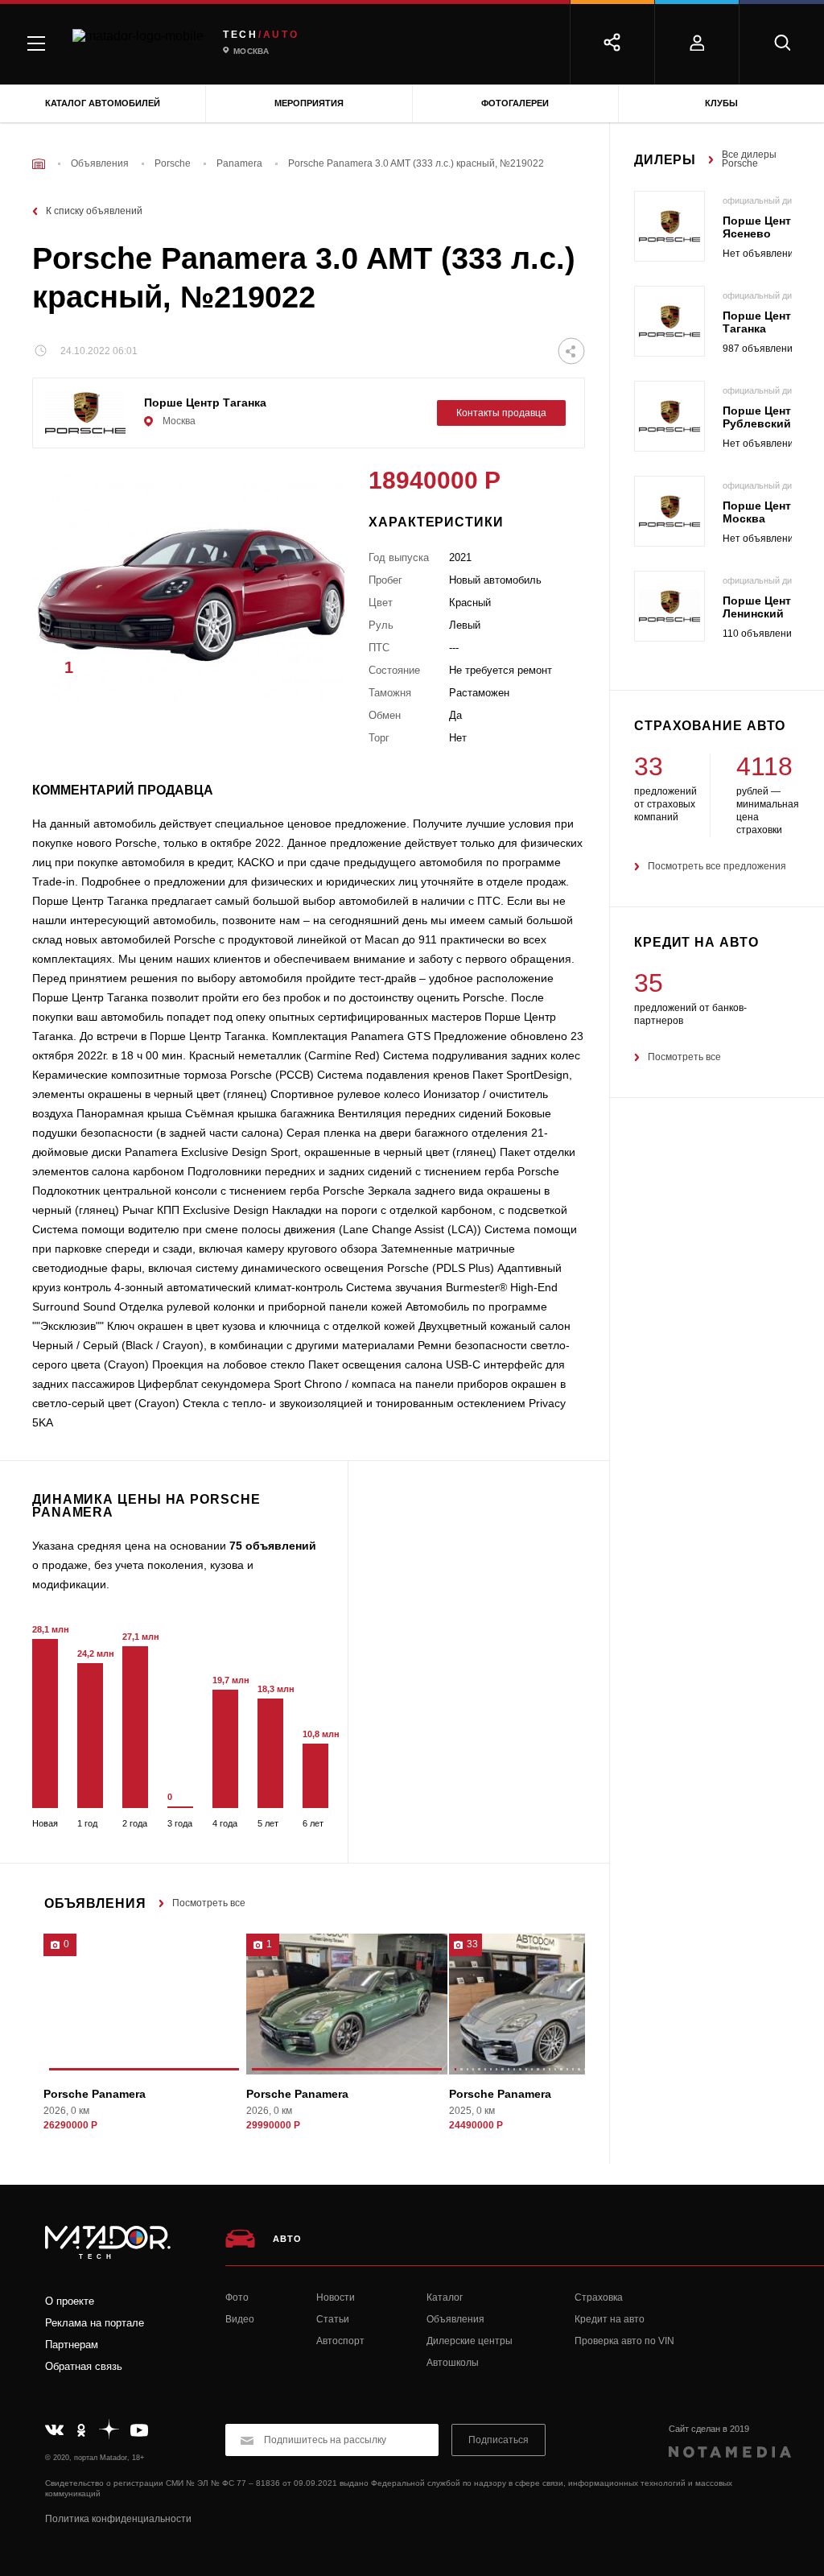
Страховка (599, 2297)
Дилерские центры (470, 2341)
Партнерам (72, 2345)
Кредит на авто (610, 2319)
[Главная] (39, 164)
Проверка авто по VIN (624, 2341)
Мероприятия (309, 103)
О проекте (70, 2301)
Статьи (333, 2319)
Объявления (455, 2319)
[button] (308, 672)
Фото (237, 2297)
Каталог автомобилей (103, 103)
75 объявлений (273, 1546)
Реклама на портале (95, 2323)
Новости (336, 2297)
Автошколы (453, 2363)
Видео (240, 2319)
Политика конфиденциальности (118, 2519)
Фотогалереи (515, 103)
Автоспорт (340, 2341)
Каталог (445, 2297)
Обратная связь (84, 2366)
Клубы (721, 103)
